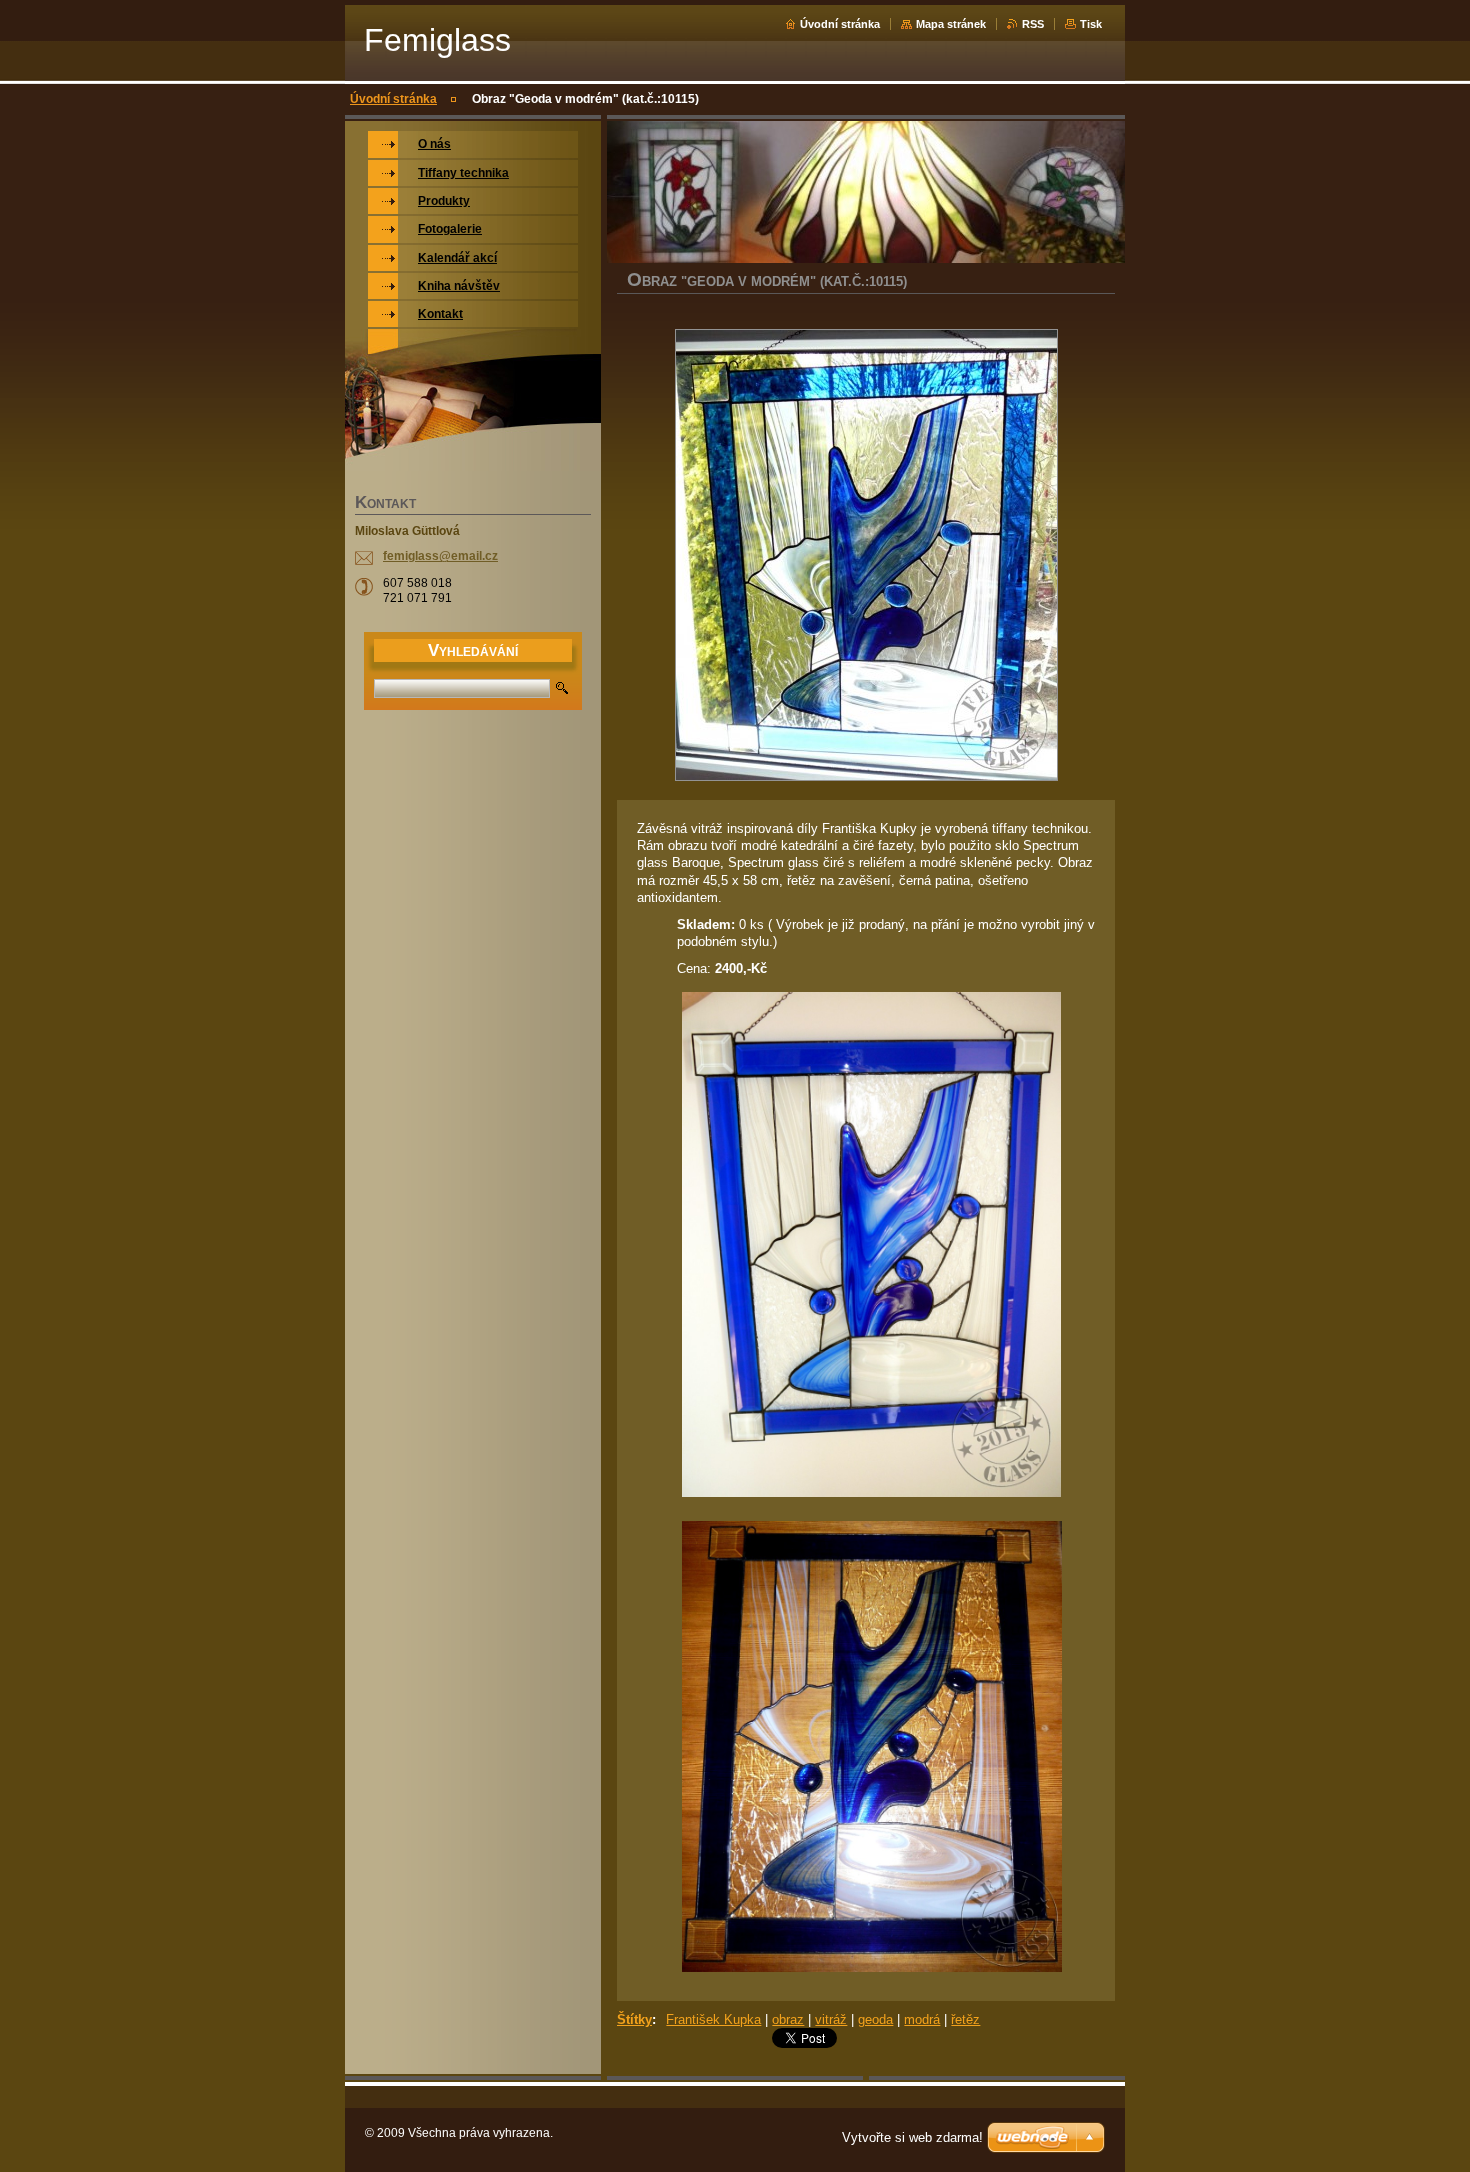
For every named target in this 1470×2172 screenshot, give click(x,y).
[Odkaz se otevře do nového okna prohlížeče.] (866, 557)
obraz (788, 2019)
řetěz (965, 2019)
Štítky (634, 2019)
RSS (1033, 24)
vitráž (831, 2019)
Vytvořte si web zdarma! (912, 2137)
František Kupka (713, 2019)
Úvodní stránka (840, 24)
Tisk (1091, 24)
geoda (875, 2019)
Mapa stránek (951, 24)
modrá (922, 2019)
